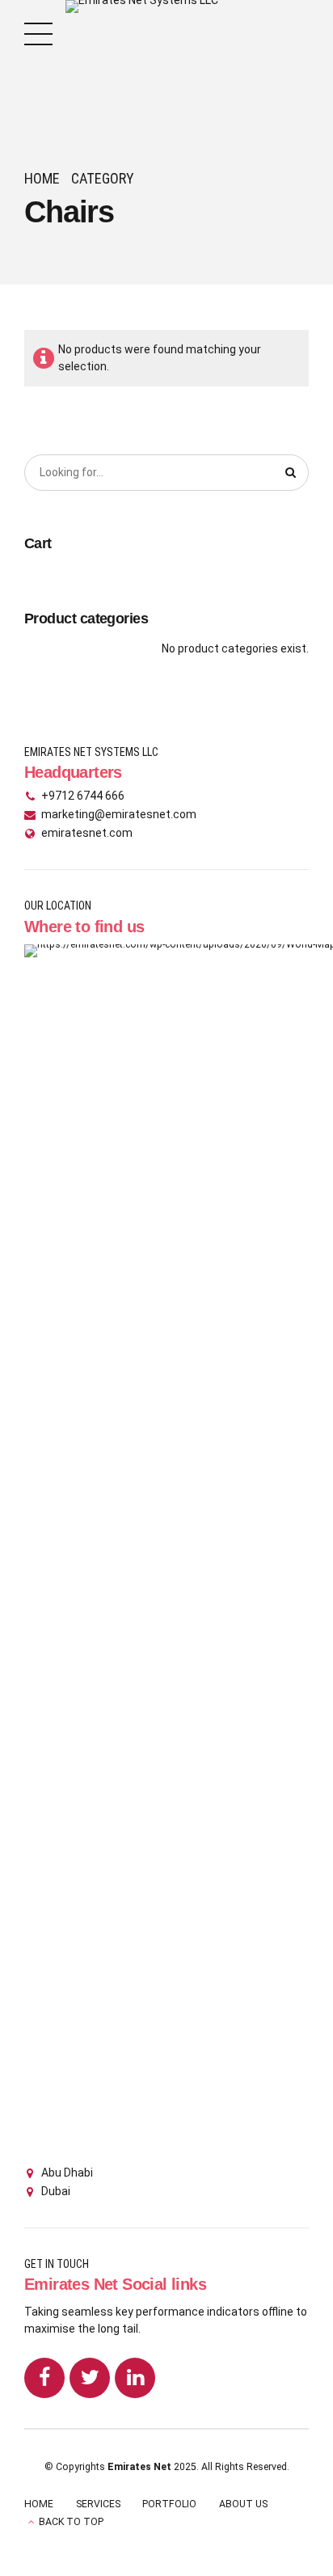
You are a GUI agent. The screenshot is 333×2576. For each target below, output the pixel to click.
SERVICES (98, 2504)
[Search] (291, 473)
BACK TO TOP (71, 2522)
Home (42, 178)
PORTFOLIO (169, 2504)
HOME (39, 2504)
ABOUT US (243, 2504)
